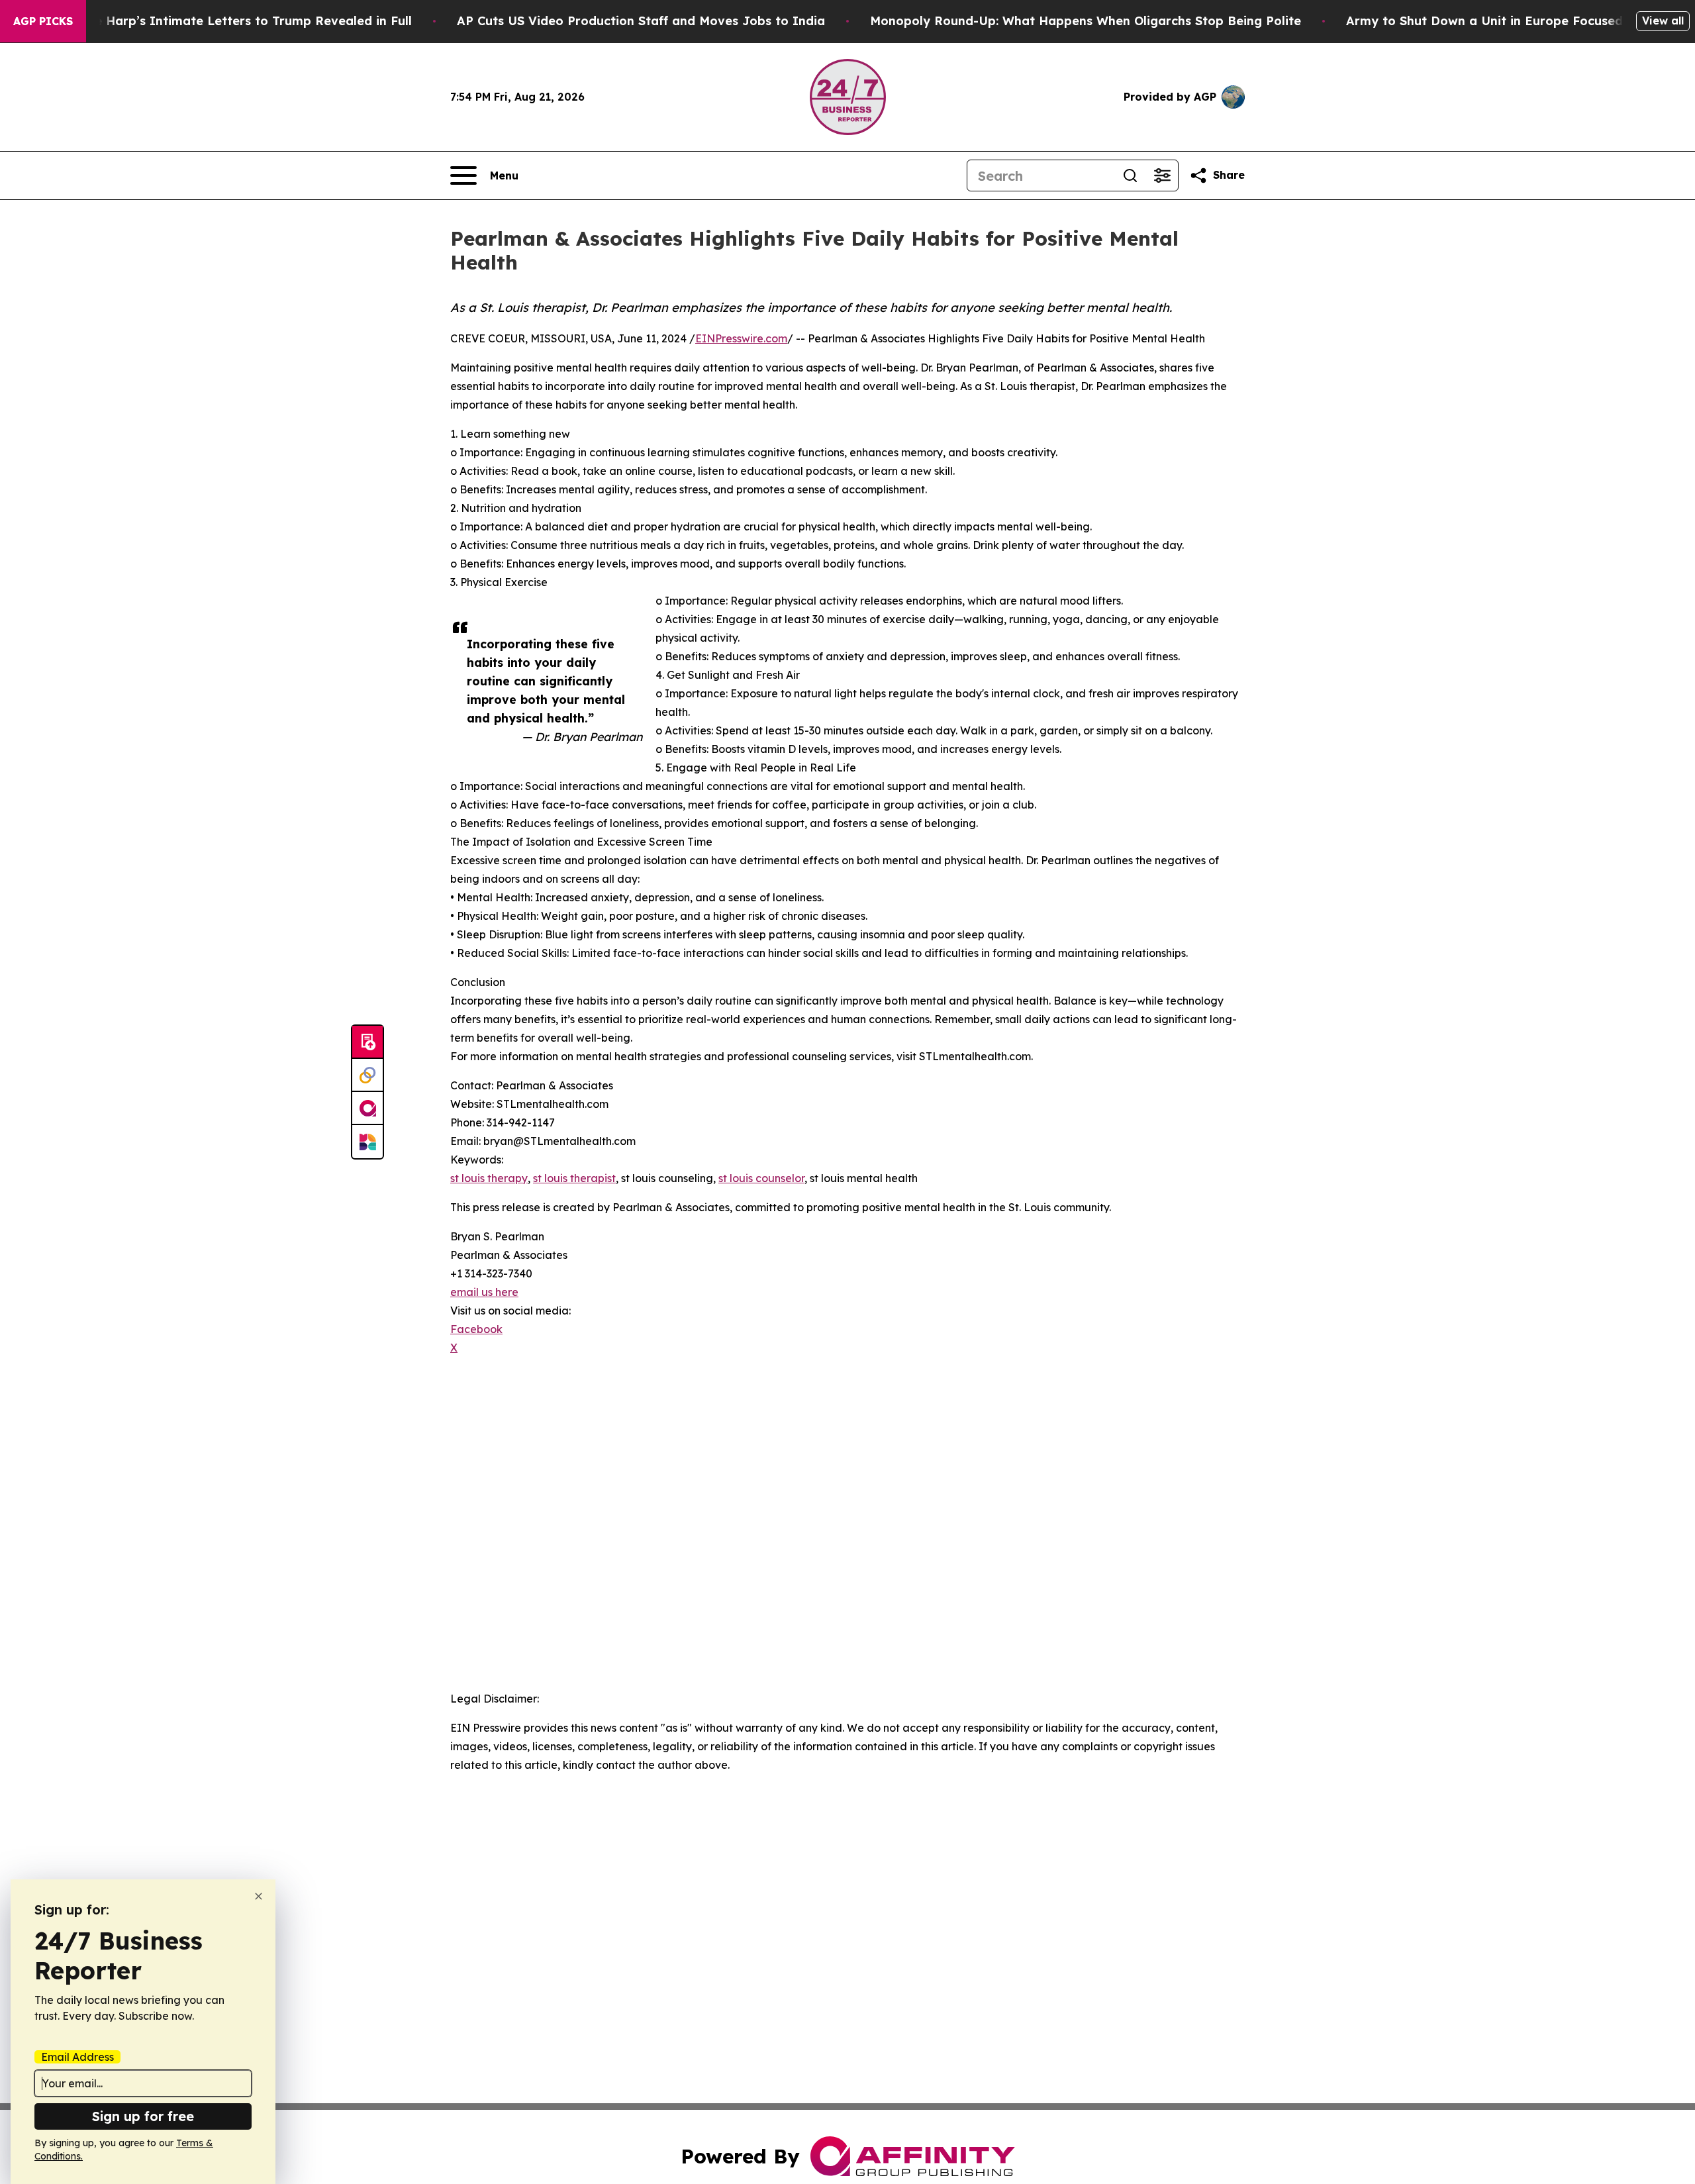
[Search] (1130, 175)
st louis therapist (574, 1178)
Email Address (77, 2057)
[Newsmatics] (367, 1142)
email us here (484, 1292)
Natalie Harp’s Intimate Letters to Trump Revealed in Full (234, 21)
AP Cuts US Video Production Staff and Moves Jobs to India (641, 21)
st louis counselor (761, 1178)
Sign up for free (143, 2116)
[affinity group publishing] (367, 1109)
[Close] (259, 1896)
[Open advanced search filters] (1162, 175)
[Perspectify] (367, 1075)
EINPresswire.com (741, 338)
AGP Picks (43, 21)
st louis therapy (489, 1178)
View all (1663, 21)
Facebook (476, 1329)
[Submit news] (367, 1042)
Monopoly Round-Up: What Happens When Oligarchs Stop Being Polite (1086, 21)
